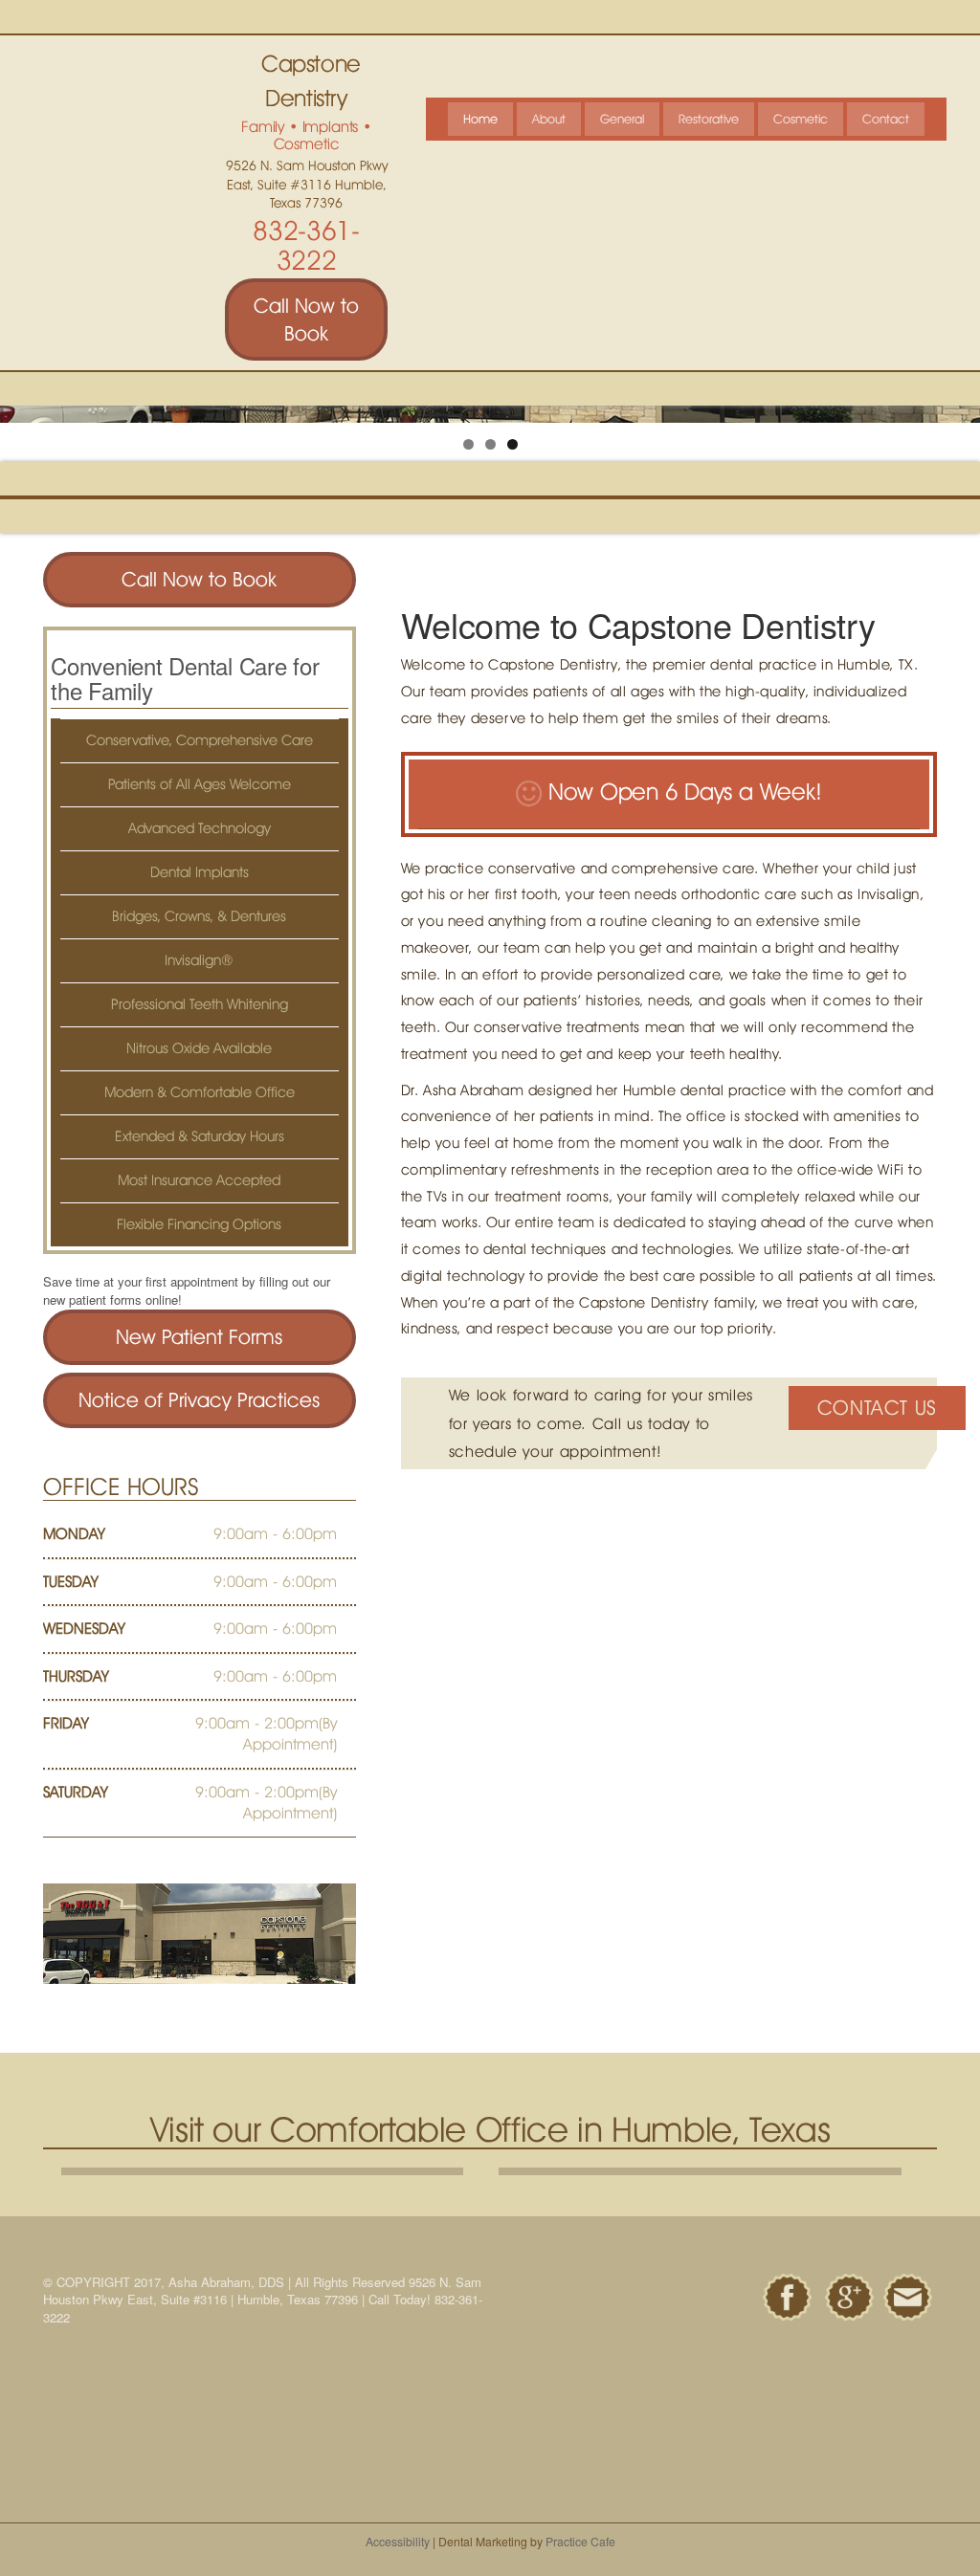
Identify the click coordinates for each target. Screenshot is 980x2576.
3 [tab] (512, 444)
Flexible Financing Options (199, 1224)
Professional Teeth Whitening (200, 1004)
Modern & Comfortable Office (200, 1092)
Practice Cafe (580, 2541)
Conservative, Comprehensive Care (200, 740)
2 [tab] (490, 444)
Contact (886, 119)
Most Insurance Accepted (199, 1180)
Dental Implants (200, 872)
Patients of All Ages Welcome (200, 784)
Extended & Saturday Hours (200, 1136)
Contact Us (877, 1408)
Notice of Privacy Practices (199, 1400)
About (549, 119)
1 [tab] (468, 444)
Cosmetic (801, 119)
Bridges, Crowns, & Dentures (199, 916)
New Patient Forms (199, 1337)
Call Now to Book (306, 319)
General (622, 119)
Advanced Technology (200, 828)
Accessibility (398, 2541)
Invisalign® (199, 960)
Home (480, 119)
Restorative (709, 119)
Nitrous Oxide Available (199, 1048)
